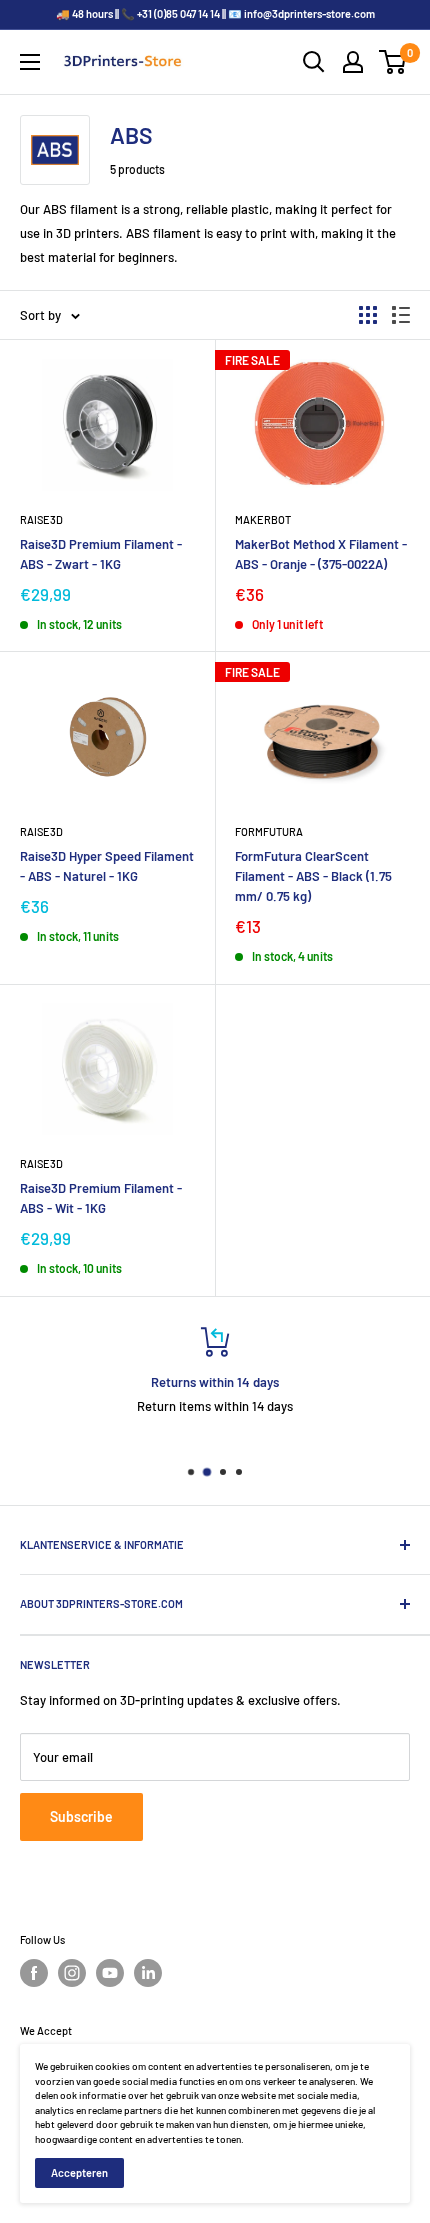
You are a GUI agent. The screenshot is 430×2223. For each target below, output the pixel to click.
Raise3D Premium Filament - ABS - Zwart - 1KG (101, 554)
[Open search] (314, 62)
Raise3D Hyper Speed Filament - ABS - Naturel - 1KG (107, 866)
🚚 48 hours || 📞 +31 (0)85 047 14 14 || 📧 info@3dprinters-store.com (215, 13)
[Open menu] (30, 62)
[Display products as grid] (368, 315)
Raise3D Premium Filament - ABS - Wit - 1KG (101, 1198)
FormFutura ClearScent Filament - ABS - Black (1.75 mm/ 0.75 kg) (313, 876)
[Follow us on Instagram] (72, 1973)
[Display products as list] (401, 315)
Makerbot (263, 519)
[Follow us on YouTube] (110, 1973)
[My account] (353, 62)
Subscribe (81, 1816)
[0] (393, 62)
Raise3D (41, 519)
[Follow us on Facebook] (34, 1973)
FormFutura (269, 831)
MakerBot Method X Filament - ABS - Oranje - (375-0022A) (321, 554)
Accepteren (79, 2172)
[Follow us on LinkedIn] (148, 1973)
